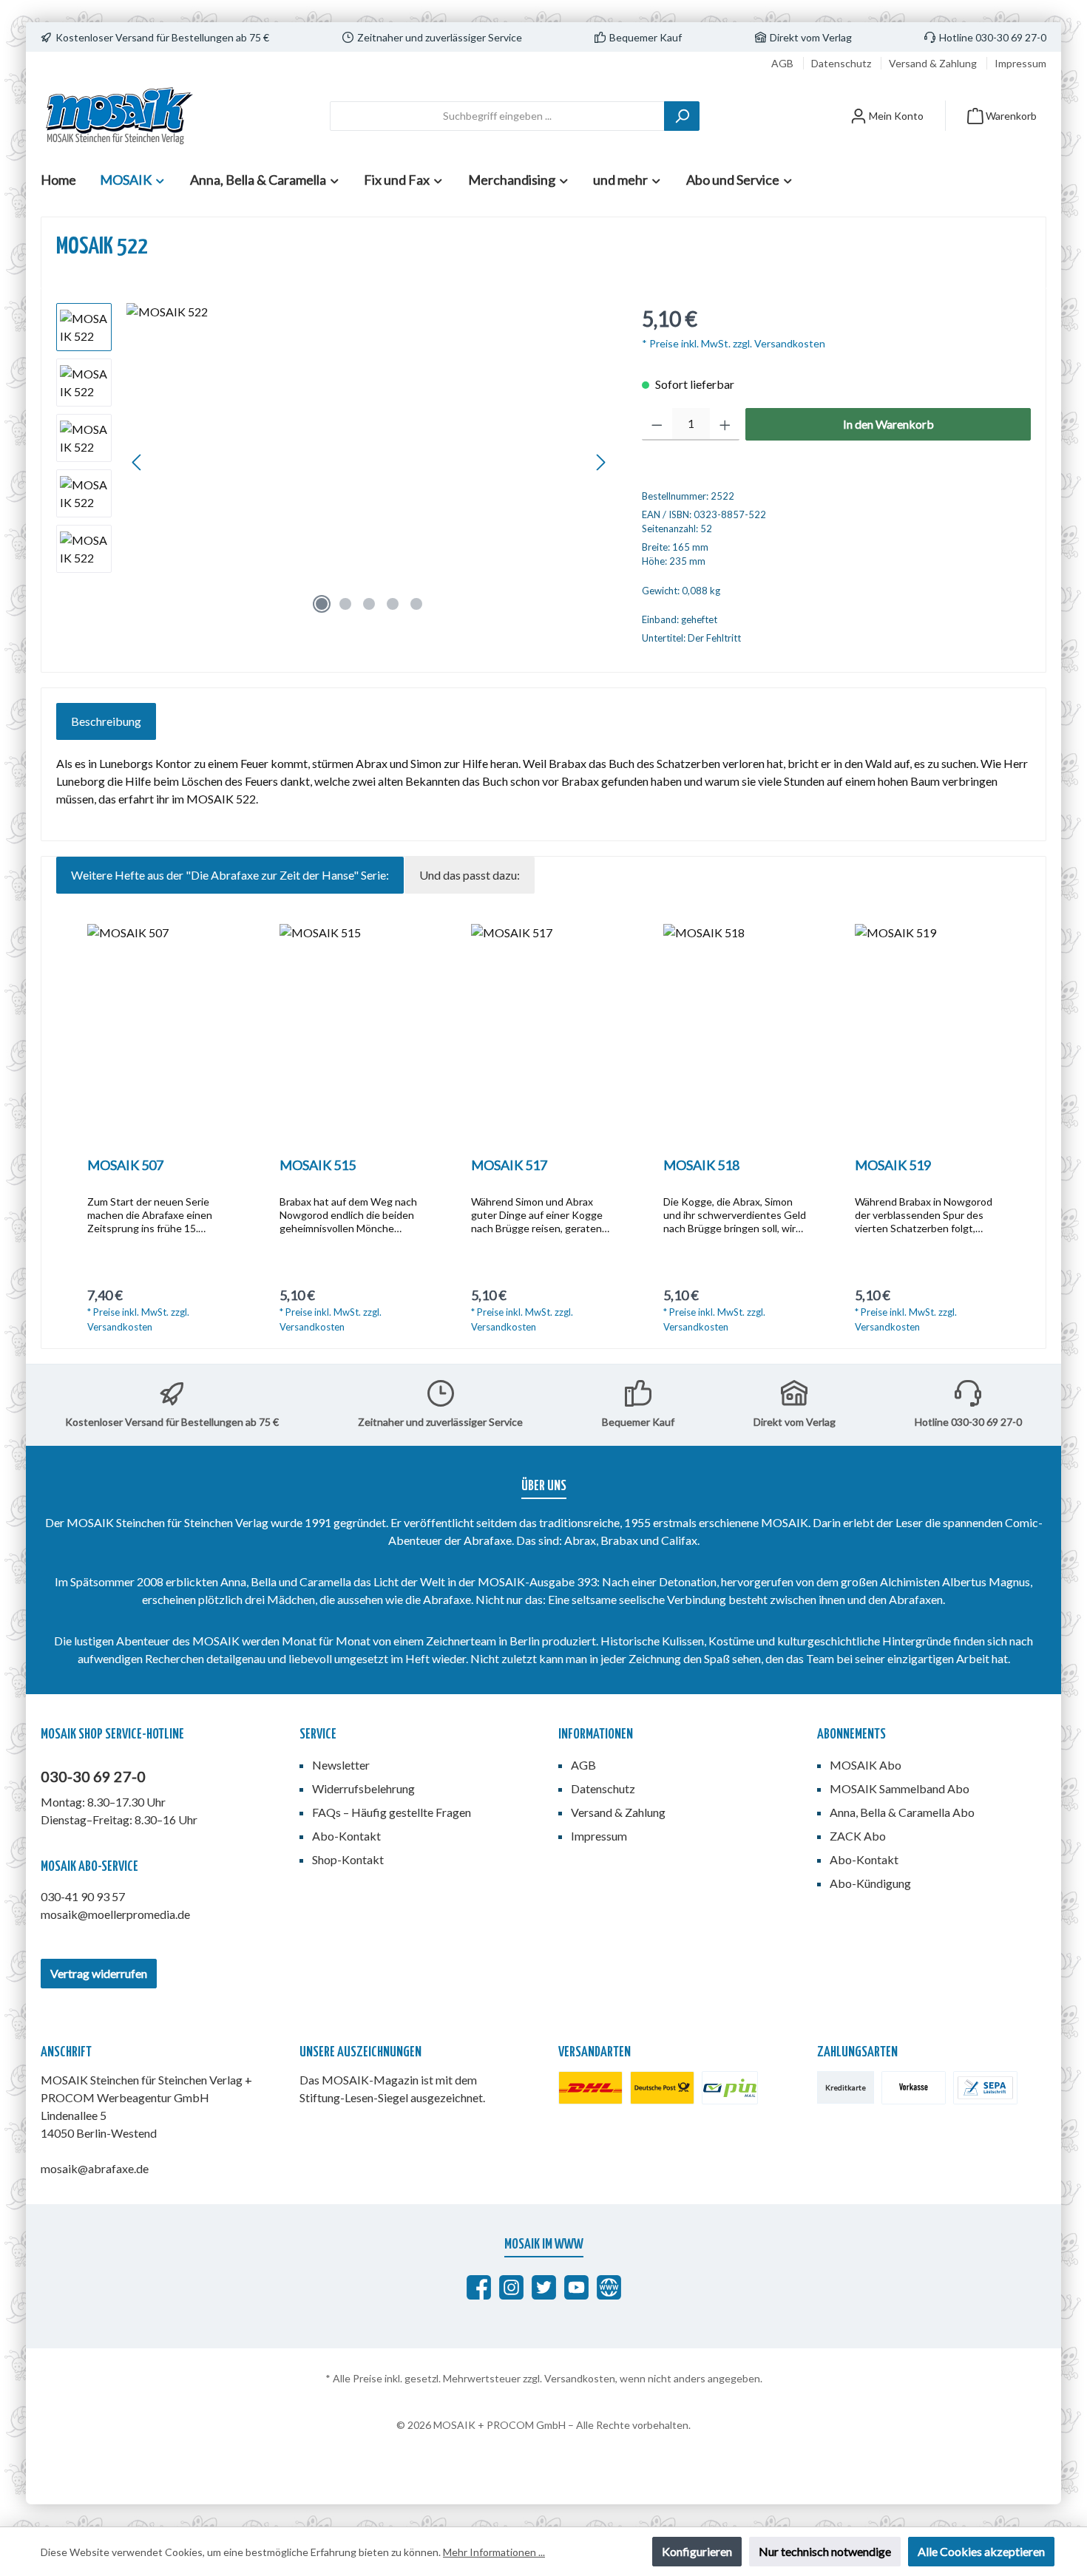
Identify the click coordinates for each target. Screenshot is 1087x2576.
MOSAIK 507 (125, 1165)
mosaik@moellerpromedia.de (115, 1914)
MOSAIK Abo (866, 1765)
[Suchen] (682, 116)
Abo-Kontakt (346, 1836)
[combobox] (497, 116)
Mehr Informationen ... (494, 2552)
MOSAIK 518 (701, 1165)
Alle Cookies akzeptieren (981, 2551)
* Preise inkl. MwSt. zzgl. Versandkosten (734, 343)
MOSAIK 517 (509, 1165)
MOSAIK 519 (893, 1165)
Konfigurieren (697, 2551)
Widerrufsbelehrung (363, 1788)
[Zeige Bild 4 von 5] (393, 604)
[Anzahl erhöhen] (725, 424)
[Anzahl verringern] (657, 424)
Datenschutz (842, 63)
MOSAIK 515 (318, 1165)
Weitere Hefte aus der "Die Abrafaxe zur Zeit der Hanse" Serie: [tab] (230, 875)
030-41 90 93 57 (83, 1896)
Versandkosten (580, 2378)
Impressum (1020, 63)
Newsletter (341, 1765)
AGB (783, 63)
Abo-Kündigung (870, 1883)
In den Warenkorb (888, 424)
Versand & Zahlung (934, 63)
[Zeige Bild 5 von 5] (416, 604)
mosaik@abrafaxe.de (95, 2168)
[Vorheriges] (138, 462)
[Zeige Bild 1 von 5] (322, 604)
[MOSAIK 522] (369, 462)
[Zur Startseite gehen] (118, 116)
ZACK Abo (858, 1836)
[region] (334, 462)
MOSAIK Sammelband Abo (900, 1788)
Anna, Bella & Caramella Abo (902, 1812)
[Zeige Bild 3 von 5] (369, 604)
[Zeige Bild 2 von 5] (345, 604)
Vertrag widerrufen (99, 1973)
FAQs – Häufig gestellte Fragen (392, 1812)
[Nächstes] (600, 462)
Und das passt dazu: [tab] (470, 875)
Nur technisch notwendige (825, 2551)
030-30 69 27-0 (93, 1776)
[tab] (106, 721)
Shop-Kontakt (348, 1859)
